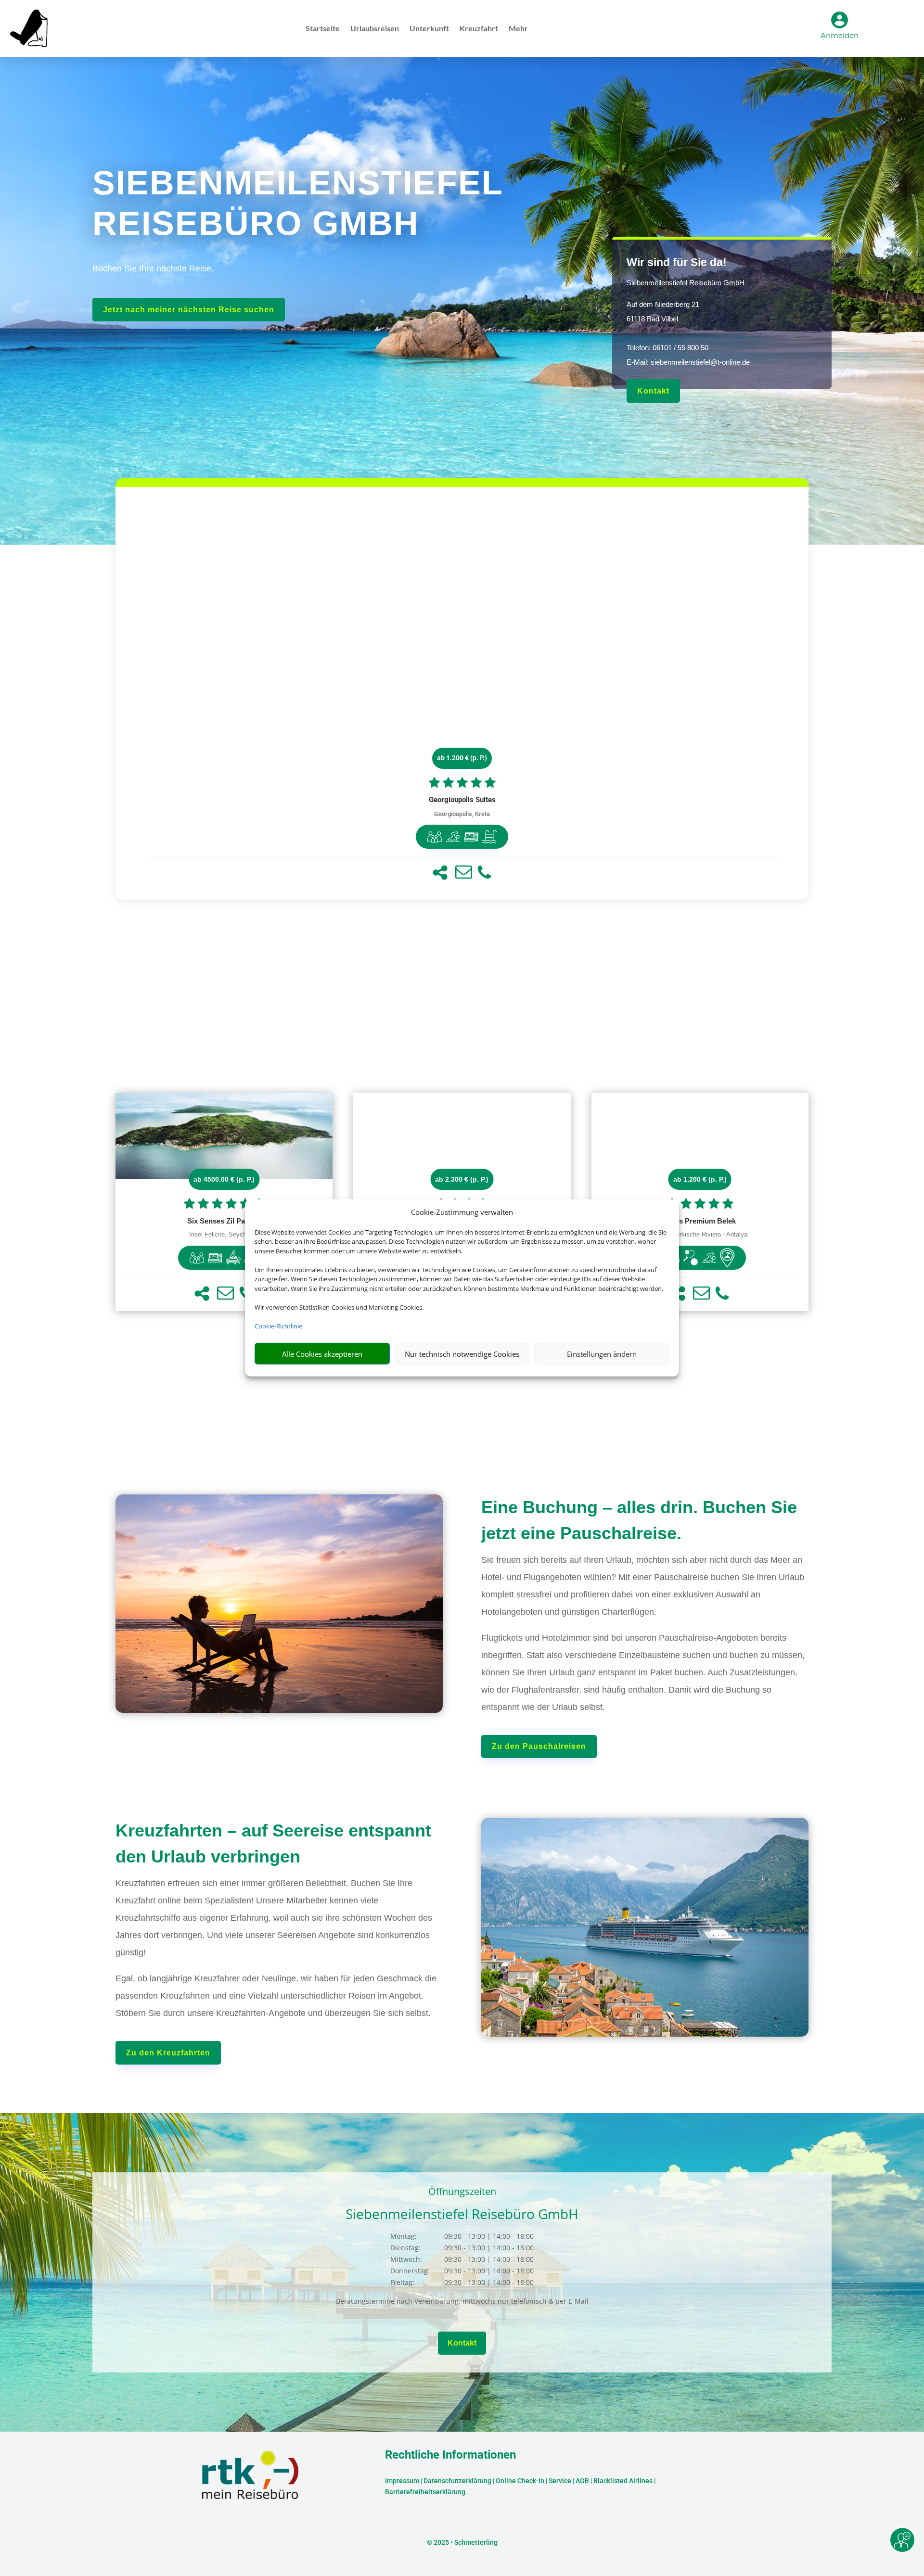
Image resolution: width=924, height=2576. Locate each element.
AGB (582, 2481)
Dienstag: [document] (405, 2248)
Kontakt (653, 391)
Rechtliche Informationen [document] (450, 2455)
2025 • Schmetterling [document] (465, 2542)
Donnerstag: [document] (410, 2271)
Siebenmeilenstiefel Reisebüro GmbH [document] (686, 283)
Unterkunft (429, 29)
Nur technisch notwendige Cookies (462, 1354)
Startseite (323, 29)
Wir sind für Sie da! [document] (677, 262)
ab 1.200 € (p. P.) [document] (462, 758)
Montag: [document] (404, 2236)
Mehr (518, 29)
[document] (462, 800)
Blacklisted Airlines (623, 2481)
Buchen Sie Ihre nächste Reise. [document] (153, 268)
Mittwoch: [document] (406, 2259)
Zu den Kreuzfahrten (168, 2053)
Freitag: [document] (402, 2282)
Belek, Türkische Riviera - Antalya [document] (700, 1235)
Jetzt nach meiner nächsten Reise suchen (189, 310)
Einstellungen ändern (602, 1354)
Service (560, 2481)
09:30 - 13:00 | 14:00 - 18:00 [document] (489, 2236)
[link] (462, 693)
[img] (435, 837)
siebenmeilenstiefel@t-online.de (700, 362)
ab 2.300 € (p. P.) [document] (462, 1179)
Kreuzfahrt (479, 29)
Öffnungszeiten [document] (462, 2192)
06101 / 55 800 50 (680, 348)
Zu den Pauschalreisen (539, 1746)
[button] (440, 873)
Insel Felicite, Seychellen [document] (224, 1235)
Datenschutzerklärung (457, 2481)
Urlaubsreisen (375, 29)
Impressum (402, 2481)
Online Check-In (520, 2481)
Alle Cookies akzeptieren (322, 1354)
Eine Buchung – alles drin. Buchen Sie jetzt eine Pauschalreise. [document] (639, 1520)
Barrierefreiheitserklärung (425, 2492)
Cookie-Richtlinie (278, 1326)
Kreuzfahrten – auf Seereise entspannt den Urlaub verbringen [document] (273, 1843)
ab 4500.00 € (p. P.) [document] (224, 1179)
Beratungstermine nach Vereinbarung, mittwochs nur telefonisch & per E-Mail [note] (462, 2301)
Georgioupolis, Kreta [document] (462, 814)
